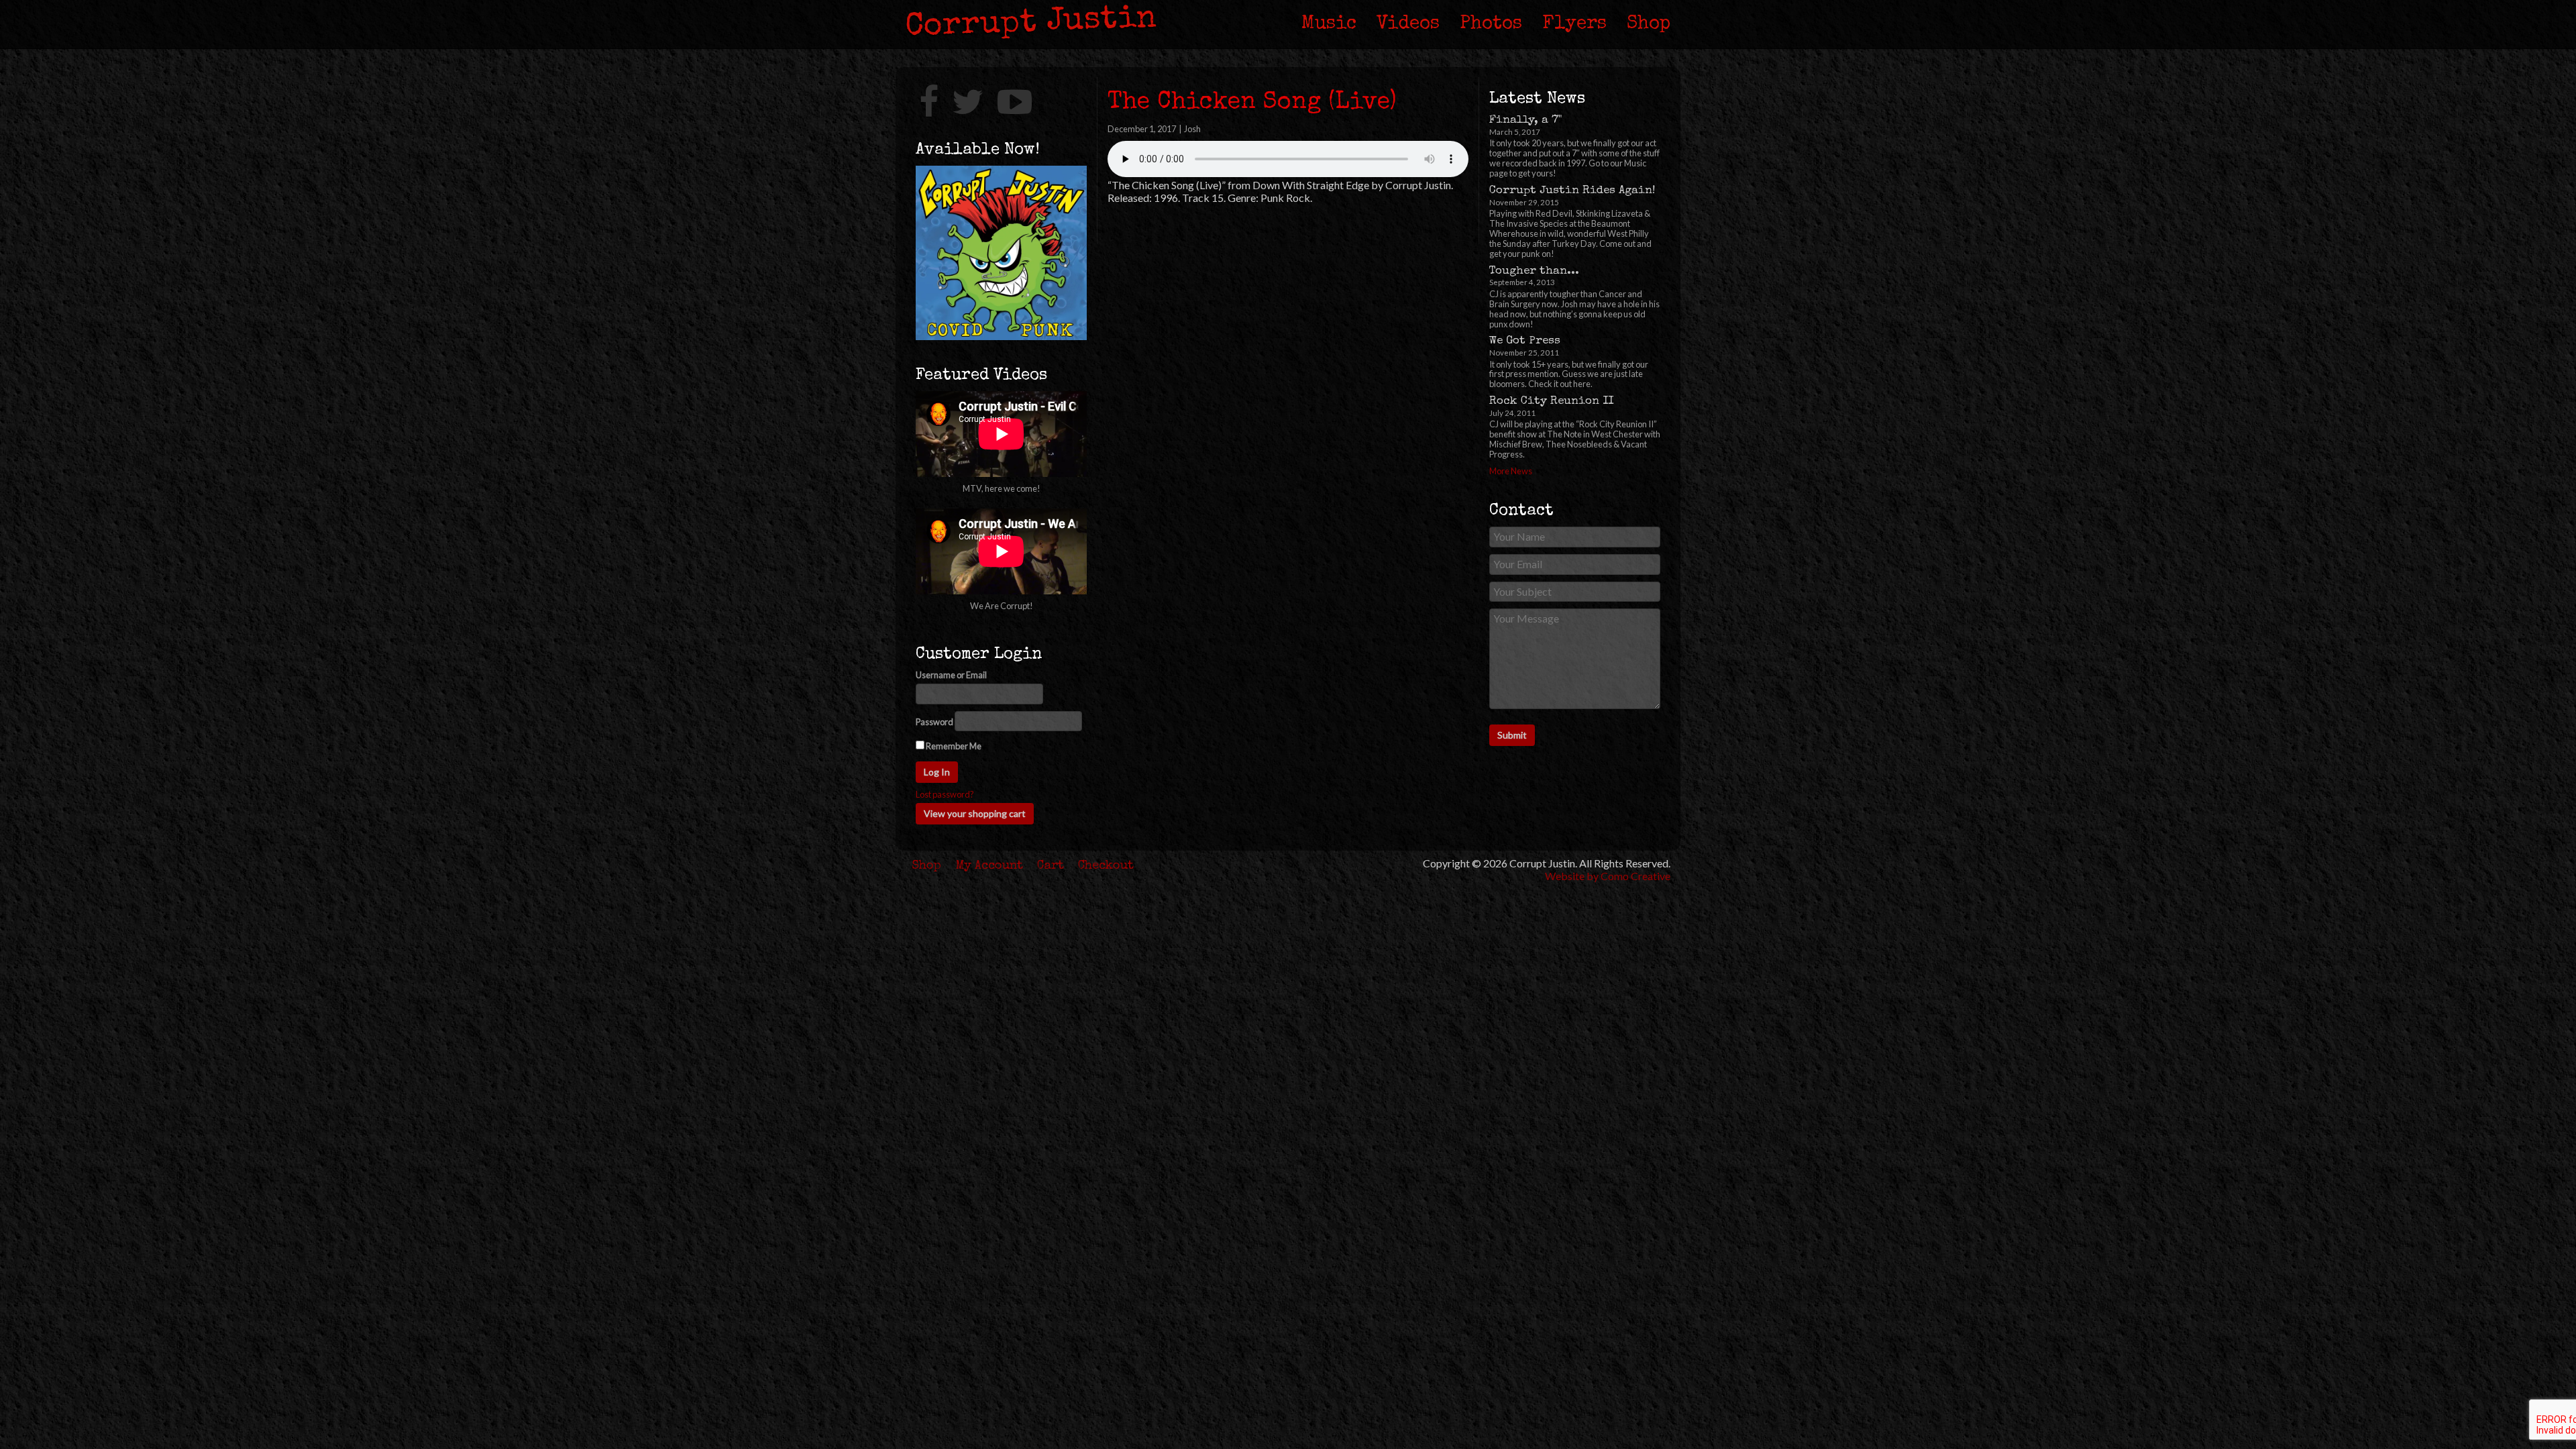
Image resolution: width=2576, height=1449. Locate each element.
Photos (1491, 24)
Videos (1408, 24)
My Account (989, 866)
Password (934, 722)
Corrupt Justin (1031, 23)
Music (1329, 24)
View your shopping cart (975, 813)
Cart (1051, 866)
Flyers (1574, 24)
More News (1511, 471)
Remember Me (953, 746)
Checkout (1106, 866)
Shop (1649, 24)
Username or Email (951, 675)
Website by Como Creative (1608, 876)
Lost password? (945, 795)
